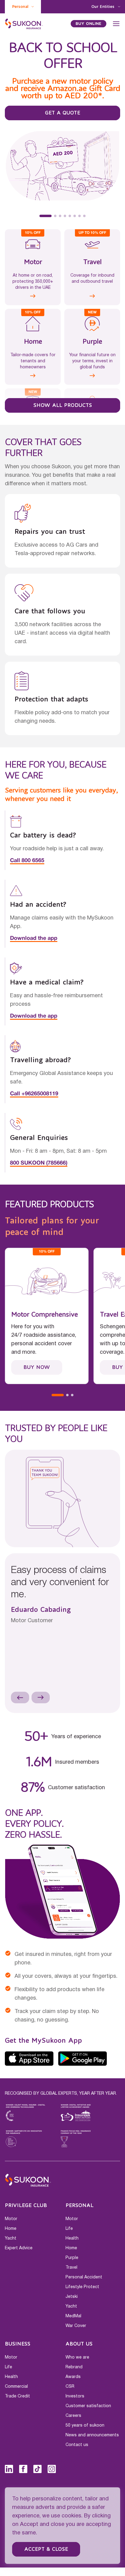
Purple (72, 2259)
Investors (75, 2397)
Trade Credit (17, 2397)
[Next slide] (41, 1699)
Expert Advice (19, 2249)
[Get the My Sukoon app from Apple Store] (29, 2060)
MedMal (73, 2317)
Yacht (11, 2240)
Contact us (77, 2446)
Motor (11, 2220)
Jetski (72, 2298)
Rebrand (74, 2368)
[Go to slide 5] (70, 217)
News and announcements (92, 2436)
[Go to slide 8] (84, 217)
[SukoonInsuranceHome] (24, 24)
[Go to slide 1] (41, 217)
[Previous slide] (20, 1699)
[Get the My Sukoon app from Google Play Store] (83, 2060)
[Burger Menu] (116, 24)
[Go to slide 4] (65, 217)
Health (72, 2240)
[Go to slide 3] (60, 217)
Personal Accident (84, 2278)
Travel (71, 2269)
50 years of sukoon (85, 2427)
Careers (73, 2417)
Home (11, 2230)
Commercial (16, 2388)
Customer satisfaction (88, 2407)
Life (69, 2230)
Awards (73, 2378)
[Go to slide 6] (75, 217)
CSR (70, 2388)
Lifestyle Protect (82, 2288)
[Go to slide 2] (50, 217)
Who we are (77, 2359)
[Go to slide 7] (79, 217)
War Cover (76, 2327)
